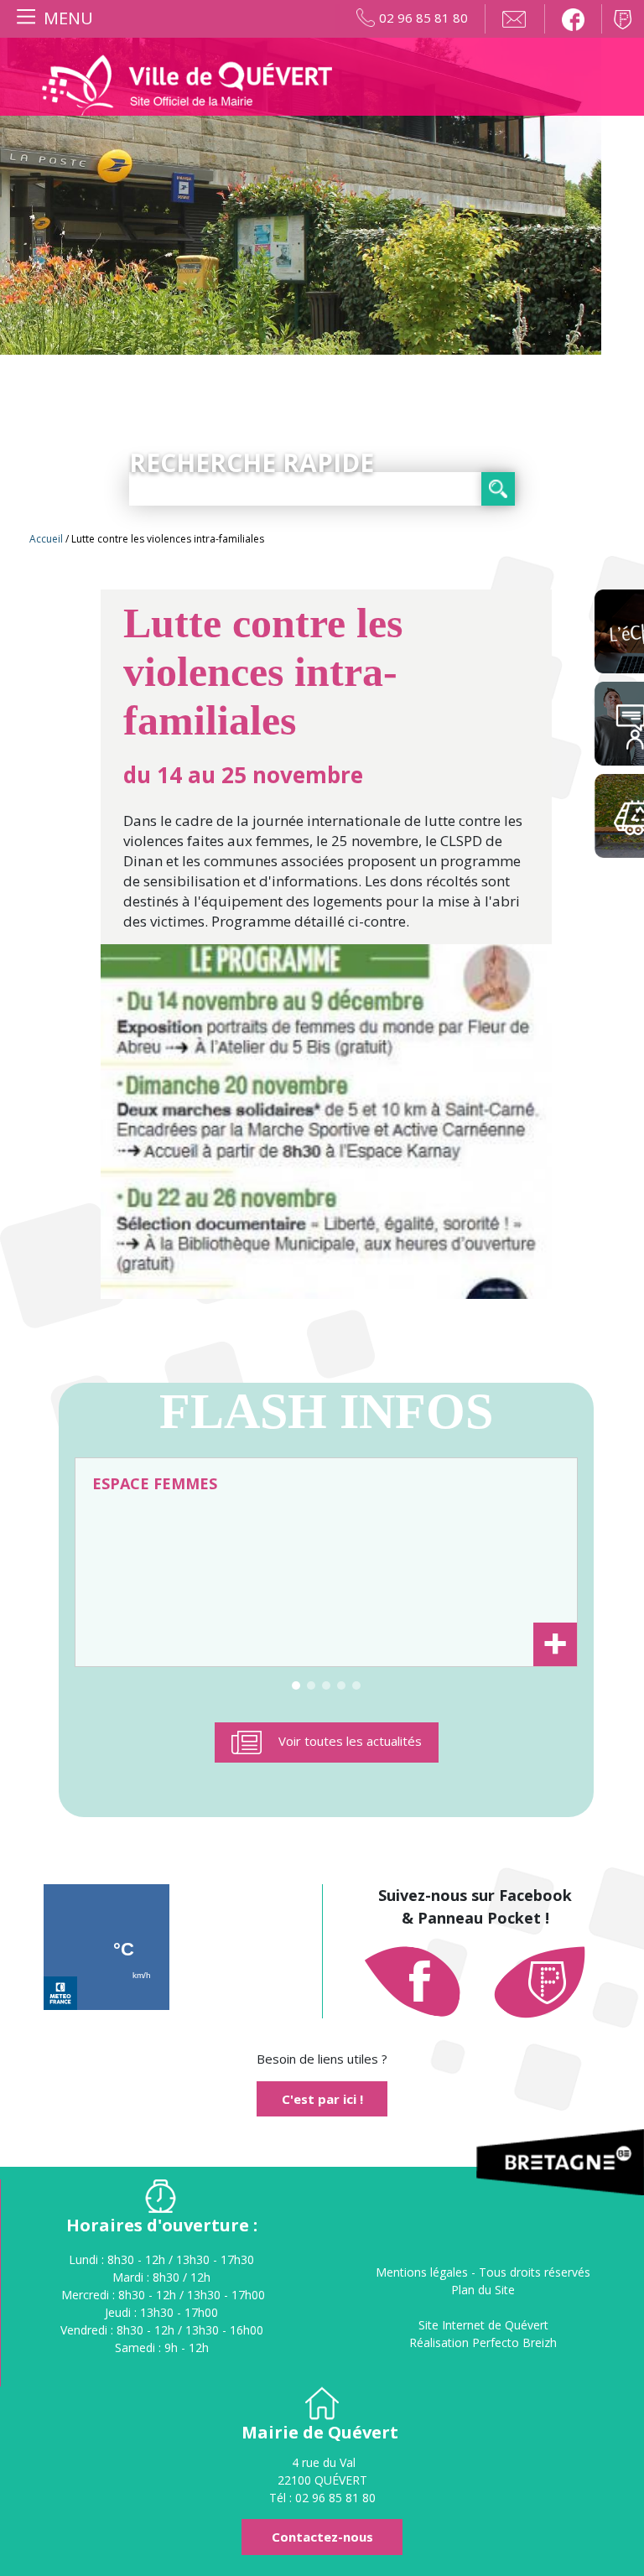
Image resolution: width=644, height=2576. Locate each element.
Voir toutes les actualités (350, 1741)
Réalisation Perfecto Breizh (483, 2342)
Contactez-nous (322, 2537)
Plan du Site (483, 2290)
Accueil (46, 539)
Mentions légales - (427, 2272)
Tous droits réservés (535, 2272)
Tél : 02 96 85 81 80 (322, 2498)
